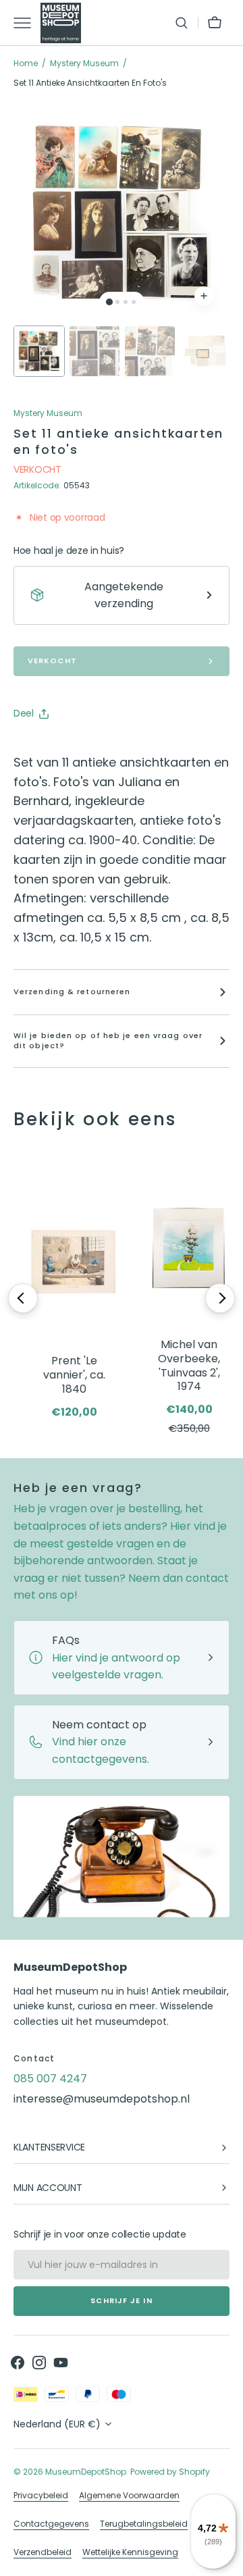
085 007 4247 (50, 2079)
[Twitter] (35, 748)
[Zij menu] (27, 23)
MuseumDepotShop (86, 2472)
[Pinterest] (86, 748)
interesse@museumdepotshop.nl (102, 2099)
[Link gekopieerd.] (112, 748)
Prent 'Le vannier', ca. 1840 (74, 1375)
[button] (182, 23)
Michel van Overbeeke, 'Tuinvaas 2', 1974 (189, 1366)
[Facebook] (61, 748)
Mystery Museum (84, 63)
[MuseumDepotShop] (61, 23)
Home (26, 63)
